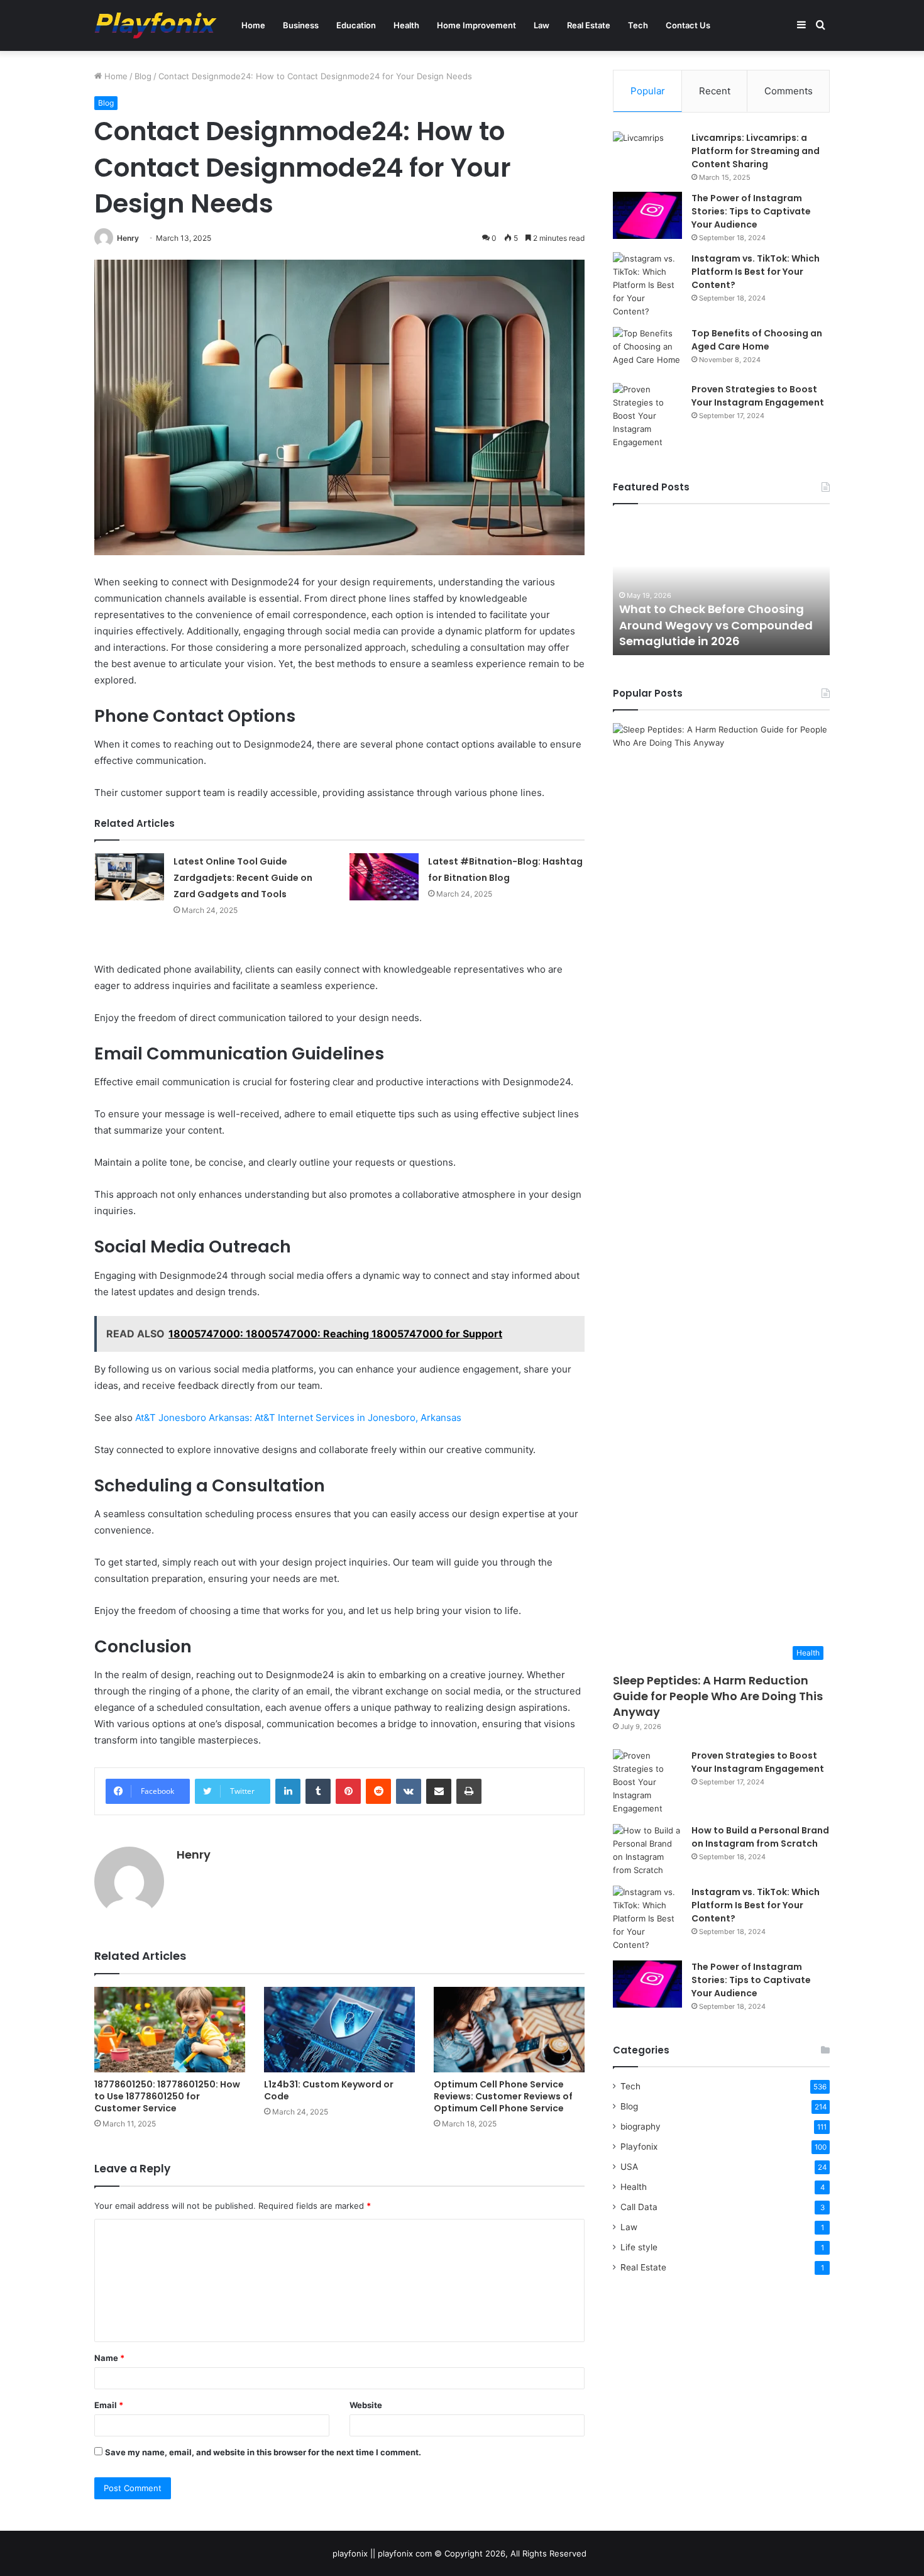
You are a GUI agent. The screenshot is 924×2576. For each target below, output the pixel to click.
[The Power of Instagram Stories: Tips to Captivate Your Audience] (647, 215)
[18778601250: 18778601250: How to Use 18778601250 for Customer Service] (170, 2029)
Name (109, 2358)
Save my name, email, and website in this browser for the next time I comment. (263, 2452)
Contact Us (688, 25)
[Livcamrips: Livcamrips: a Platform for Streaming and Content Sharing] (647, 155)
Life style (639, 2247)
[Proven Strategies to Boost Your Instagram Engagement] (647, 416)
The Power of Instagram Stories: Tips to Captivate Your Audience (751, 211)
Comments (789, 91)
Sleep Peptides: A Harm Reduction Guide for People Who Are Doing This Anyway (718, 1696)
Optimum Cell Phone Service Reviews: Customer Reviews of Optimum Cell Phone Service (503, 2096)
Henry (128, 238)
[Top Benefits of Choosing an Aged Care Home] (647, 351)
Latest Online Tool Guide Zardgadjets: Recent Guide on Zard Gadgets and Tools (243, 878)
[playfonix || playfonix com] (156, 25)
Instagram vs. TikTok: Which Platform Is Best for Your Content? (756, 272)
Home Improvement (476, 25)
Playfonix (639, 2147)
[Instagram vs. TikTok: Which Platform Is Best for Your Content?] (647, 285)
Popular (648, 91)
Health (406, 25)
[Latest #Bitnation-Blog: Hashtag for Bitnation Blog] (384, 877)
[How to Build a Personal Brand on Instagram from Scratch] (647, 1850)
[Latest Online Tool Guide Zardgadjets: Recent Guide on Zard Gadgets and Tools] (129, 877)
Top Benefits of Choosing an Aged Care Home (757, 340)
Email (109, 2405)
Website (366, 2405)
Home (253, 25)
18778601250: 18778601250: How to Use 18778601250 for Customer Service (167, 2096)
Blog (143, 76)
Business (301, 25)
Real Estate (589, 25)
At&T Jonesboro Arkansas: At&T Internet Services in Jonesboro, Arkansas (298, 1418)
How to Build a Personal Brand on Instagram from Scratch (760, 1837)
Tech (638, 25)
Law (542, 25)
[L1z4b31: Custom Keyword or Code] (339, 2029)
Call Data (639, 2207)
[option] (721, 586)
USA (629, 2167)
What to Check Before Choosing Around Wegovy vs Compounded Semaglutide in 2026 (716, 625)
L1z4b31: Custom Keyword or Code (329, 2090)
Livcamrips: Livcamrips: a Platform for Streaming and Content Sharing (756, 151)
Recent (715, 91)
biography (641, 2126)
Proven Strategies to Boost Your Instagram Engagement (758, 396)
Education (356, 25)
